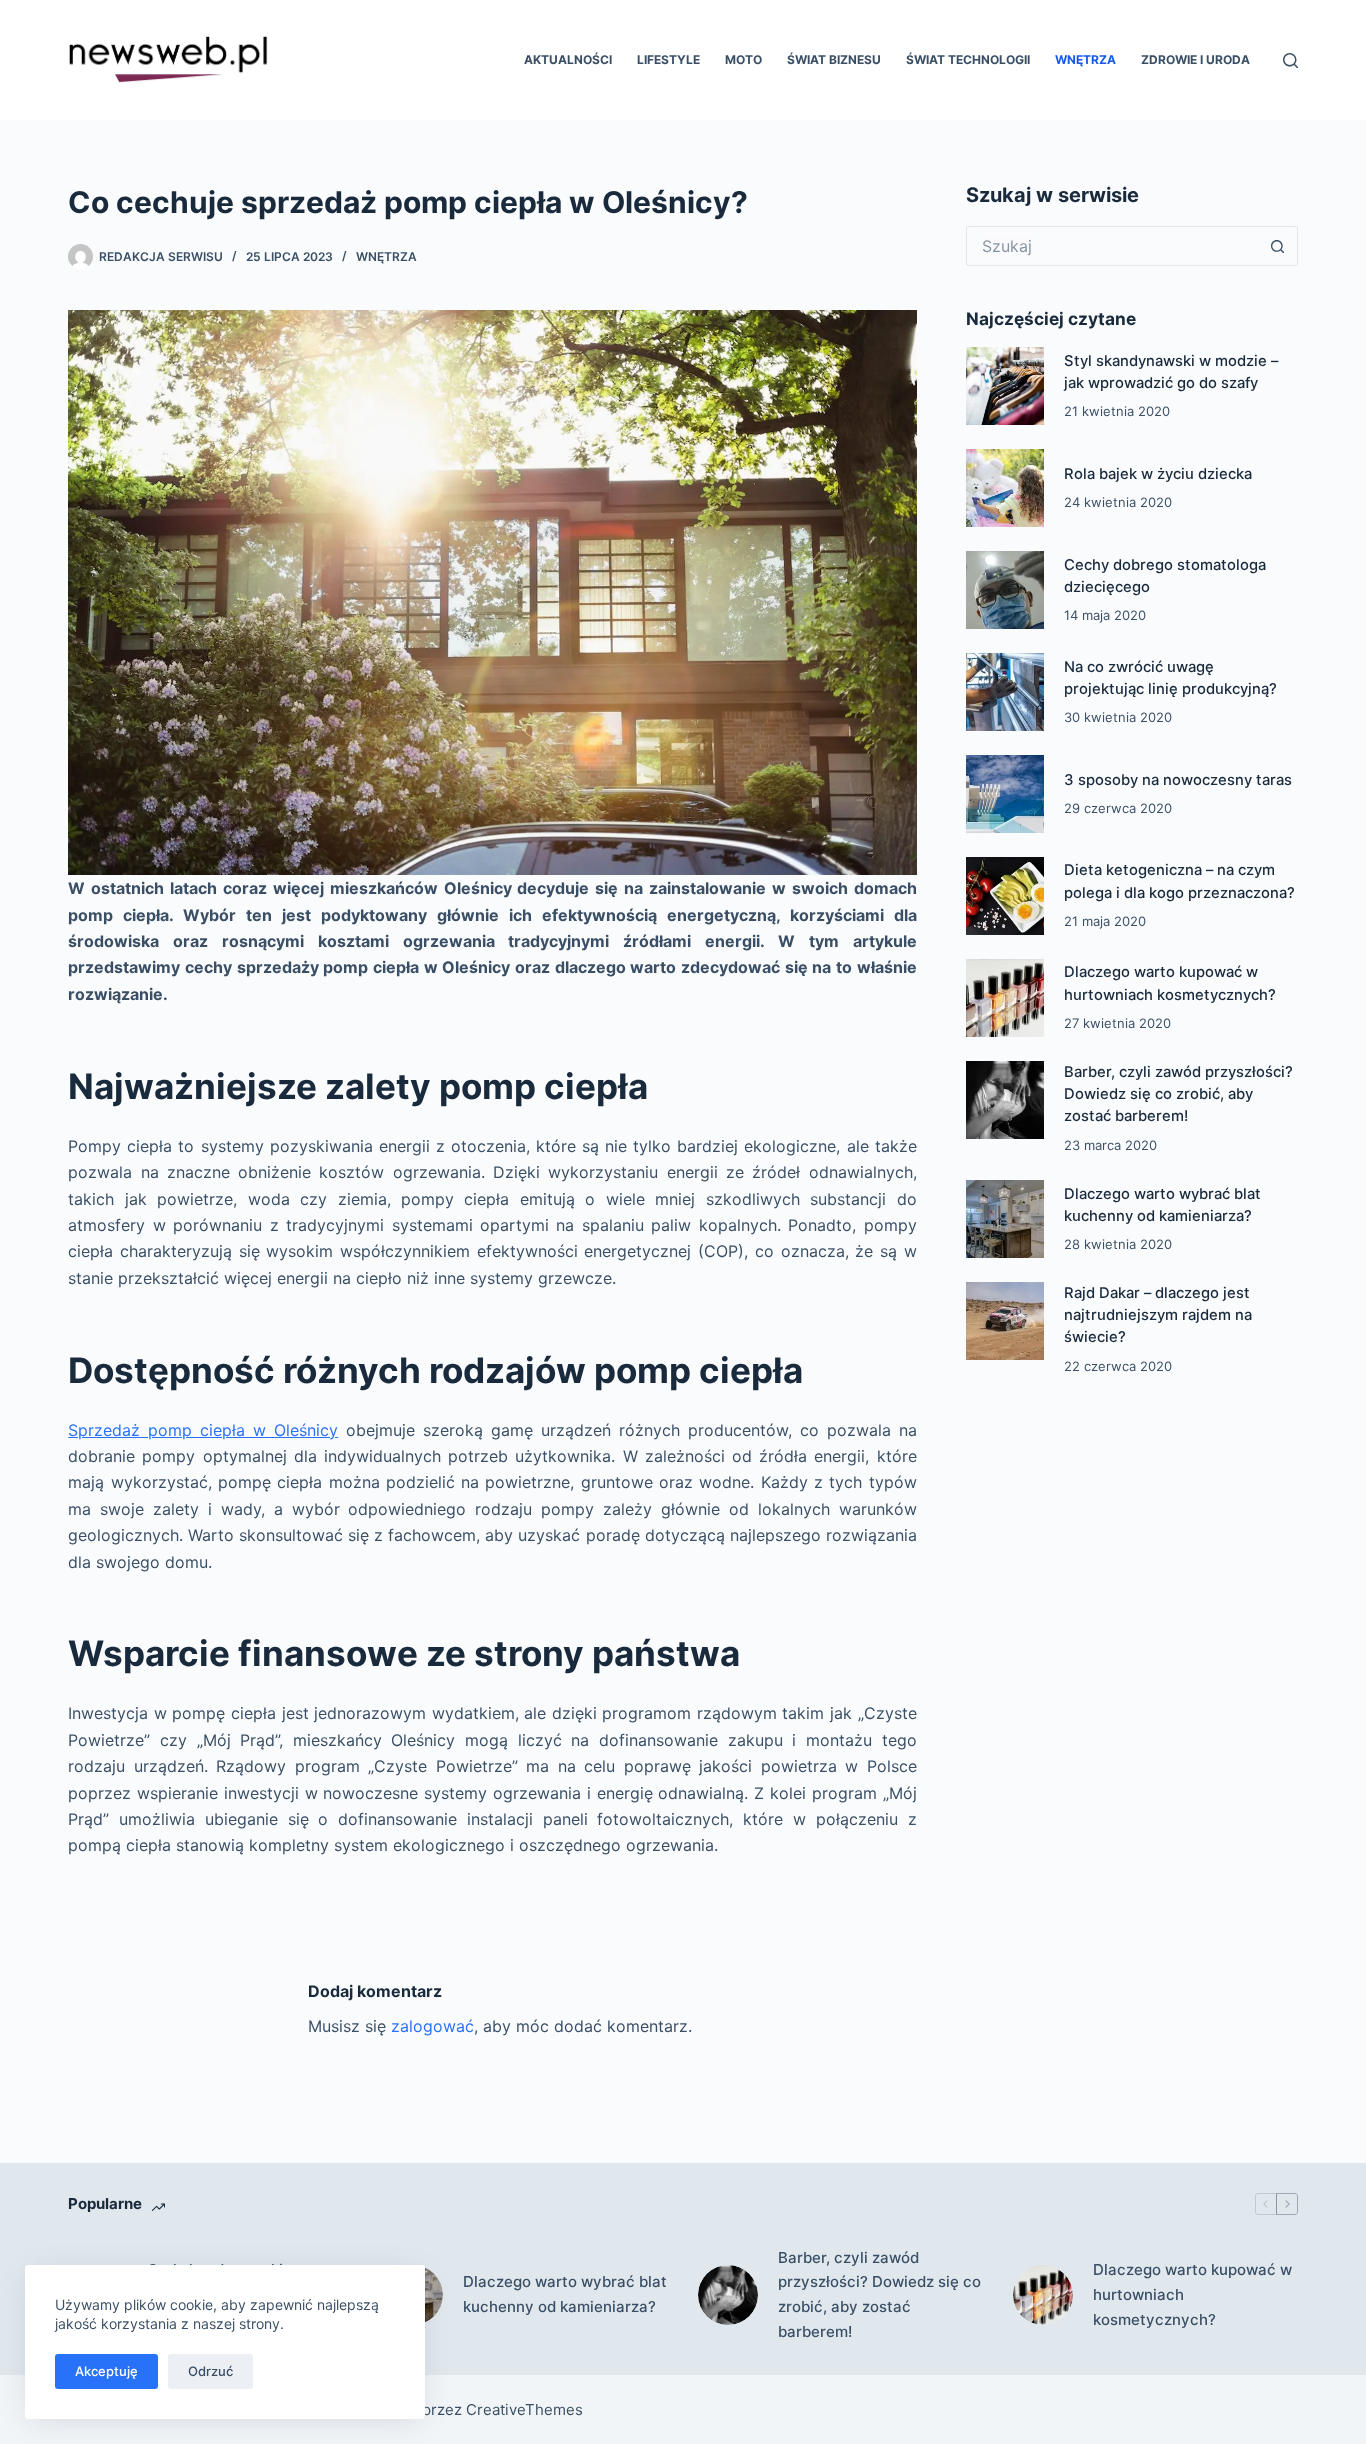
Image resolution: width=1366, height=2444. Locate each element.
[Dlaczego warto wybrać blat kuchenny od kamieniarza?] (1005, 1219)
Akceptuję (106, 2371)
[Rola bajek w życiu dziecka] (1005, 488)
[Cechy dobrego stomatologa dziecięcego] (1005, 590)
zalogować (432, 2026)
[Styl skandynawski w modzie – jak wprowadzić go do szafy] (1005, 386)
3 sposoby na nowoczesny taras (1178, 780)
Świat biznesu (834, 59)
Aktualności (568, 59)
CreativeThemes (524, 2409)
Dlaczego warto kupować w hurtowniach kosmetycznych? (1192, 2294)
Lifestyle (668, 59)
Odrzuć (210, 2371)
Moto (743, 59)
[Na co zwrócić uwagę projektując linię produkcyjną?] (1005, 692)
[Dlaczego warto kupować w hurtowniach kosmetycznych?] (1005, 998)
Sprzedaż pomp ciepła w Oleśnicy (203, 1430)
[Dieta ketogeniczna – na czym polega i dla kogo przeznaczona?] (1005, 896)
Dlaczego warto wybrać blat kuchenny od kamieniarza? (565, 2294)
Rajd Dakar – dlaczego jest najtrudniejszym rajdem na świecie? (1158, 1315)
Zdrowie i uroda (1195, 59)
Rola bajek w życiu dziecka (1158, 474)
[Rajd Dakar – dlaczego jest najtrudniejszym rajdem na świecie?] (1005, 1321)
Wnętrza (1085, 59)
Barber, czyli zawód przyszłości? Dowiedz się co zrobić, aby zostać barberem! (1178, 1094)
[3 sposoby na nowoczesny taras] (1005, 794)
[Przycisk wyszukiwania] (1278, 246)
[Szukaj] (1290, 60)
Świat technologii (968, 59)
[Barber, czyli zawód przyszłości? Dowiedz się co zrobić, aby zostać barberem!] (1005, 1100)
